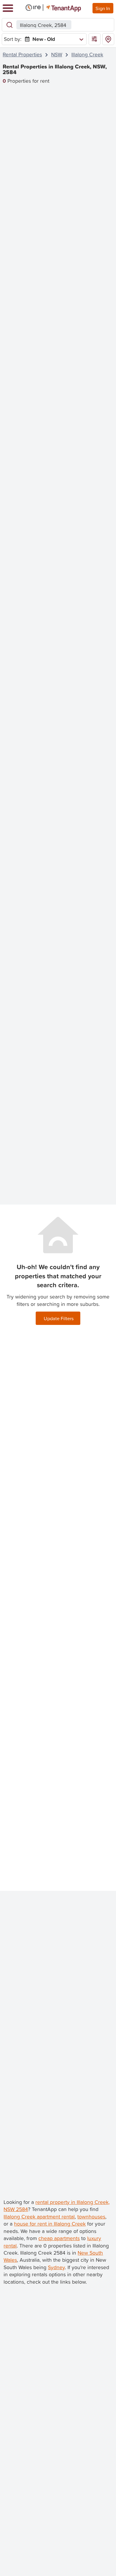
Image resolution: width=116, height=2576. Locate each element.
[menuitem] (53, 39)
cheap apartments (59, 2238)
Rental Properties (22, 54)
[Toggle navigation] (8, 8)
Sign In (103, 8)
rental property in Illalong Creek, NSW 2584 (57, 2206)
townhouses (91, 2217)
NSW (57, 54)
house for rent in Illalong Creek (50, 2224)
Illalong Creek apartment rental (39, 2217)
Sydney (56, 2267)
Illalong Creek (87, 54)
